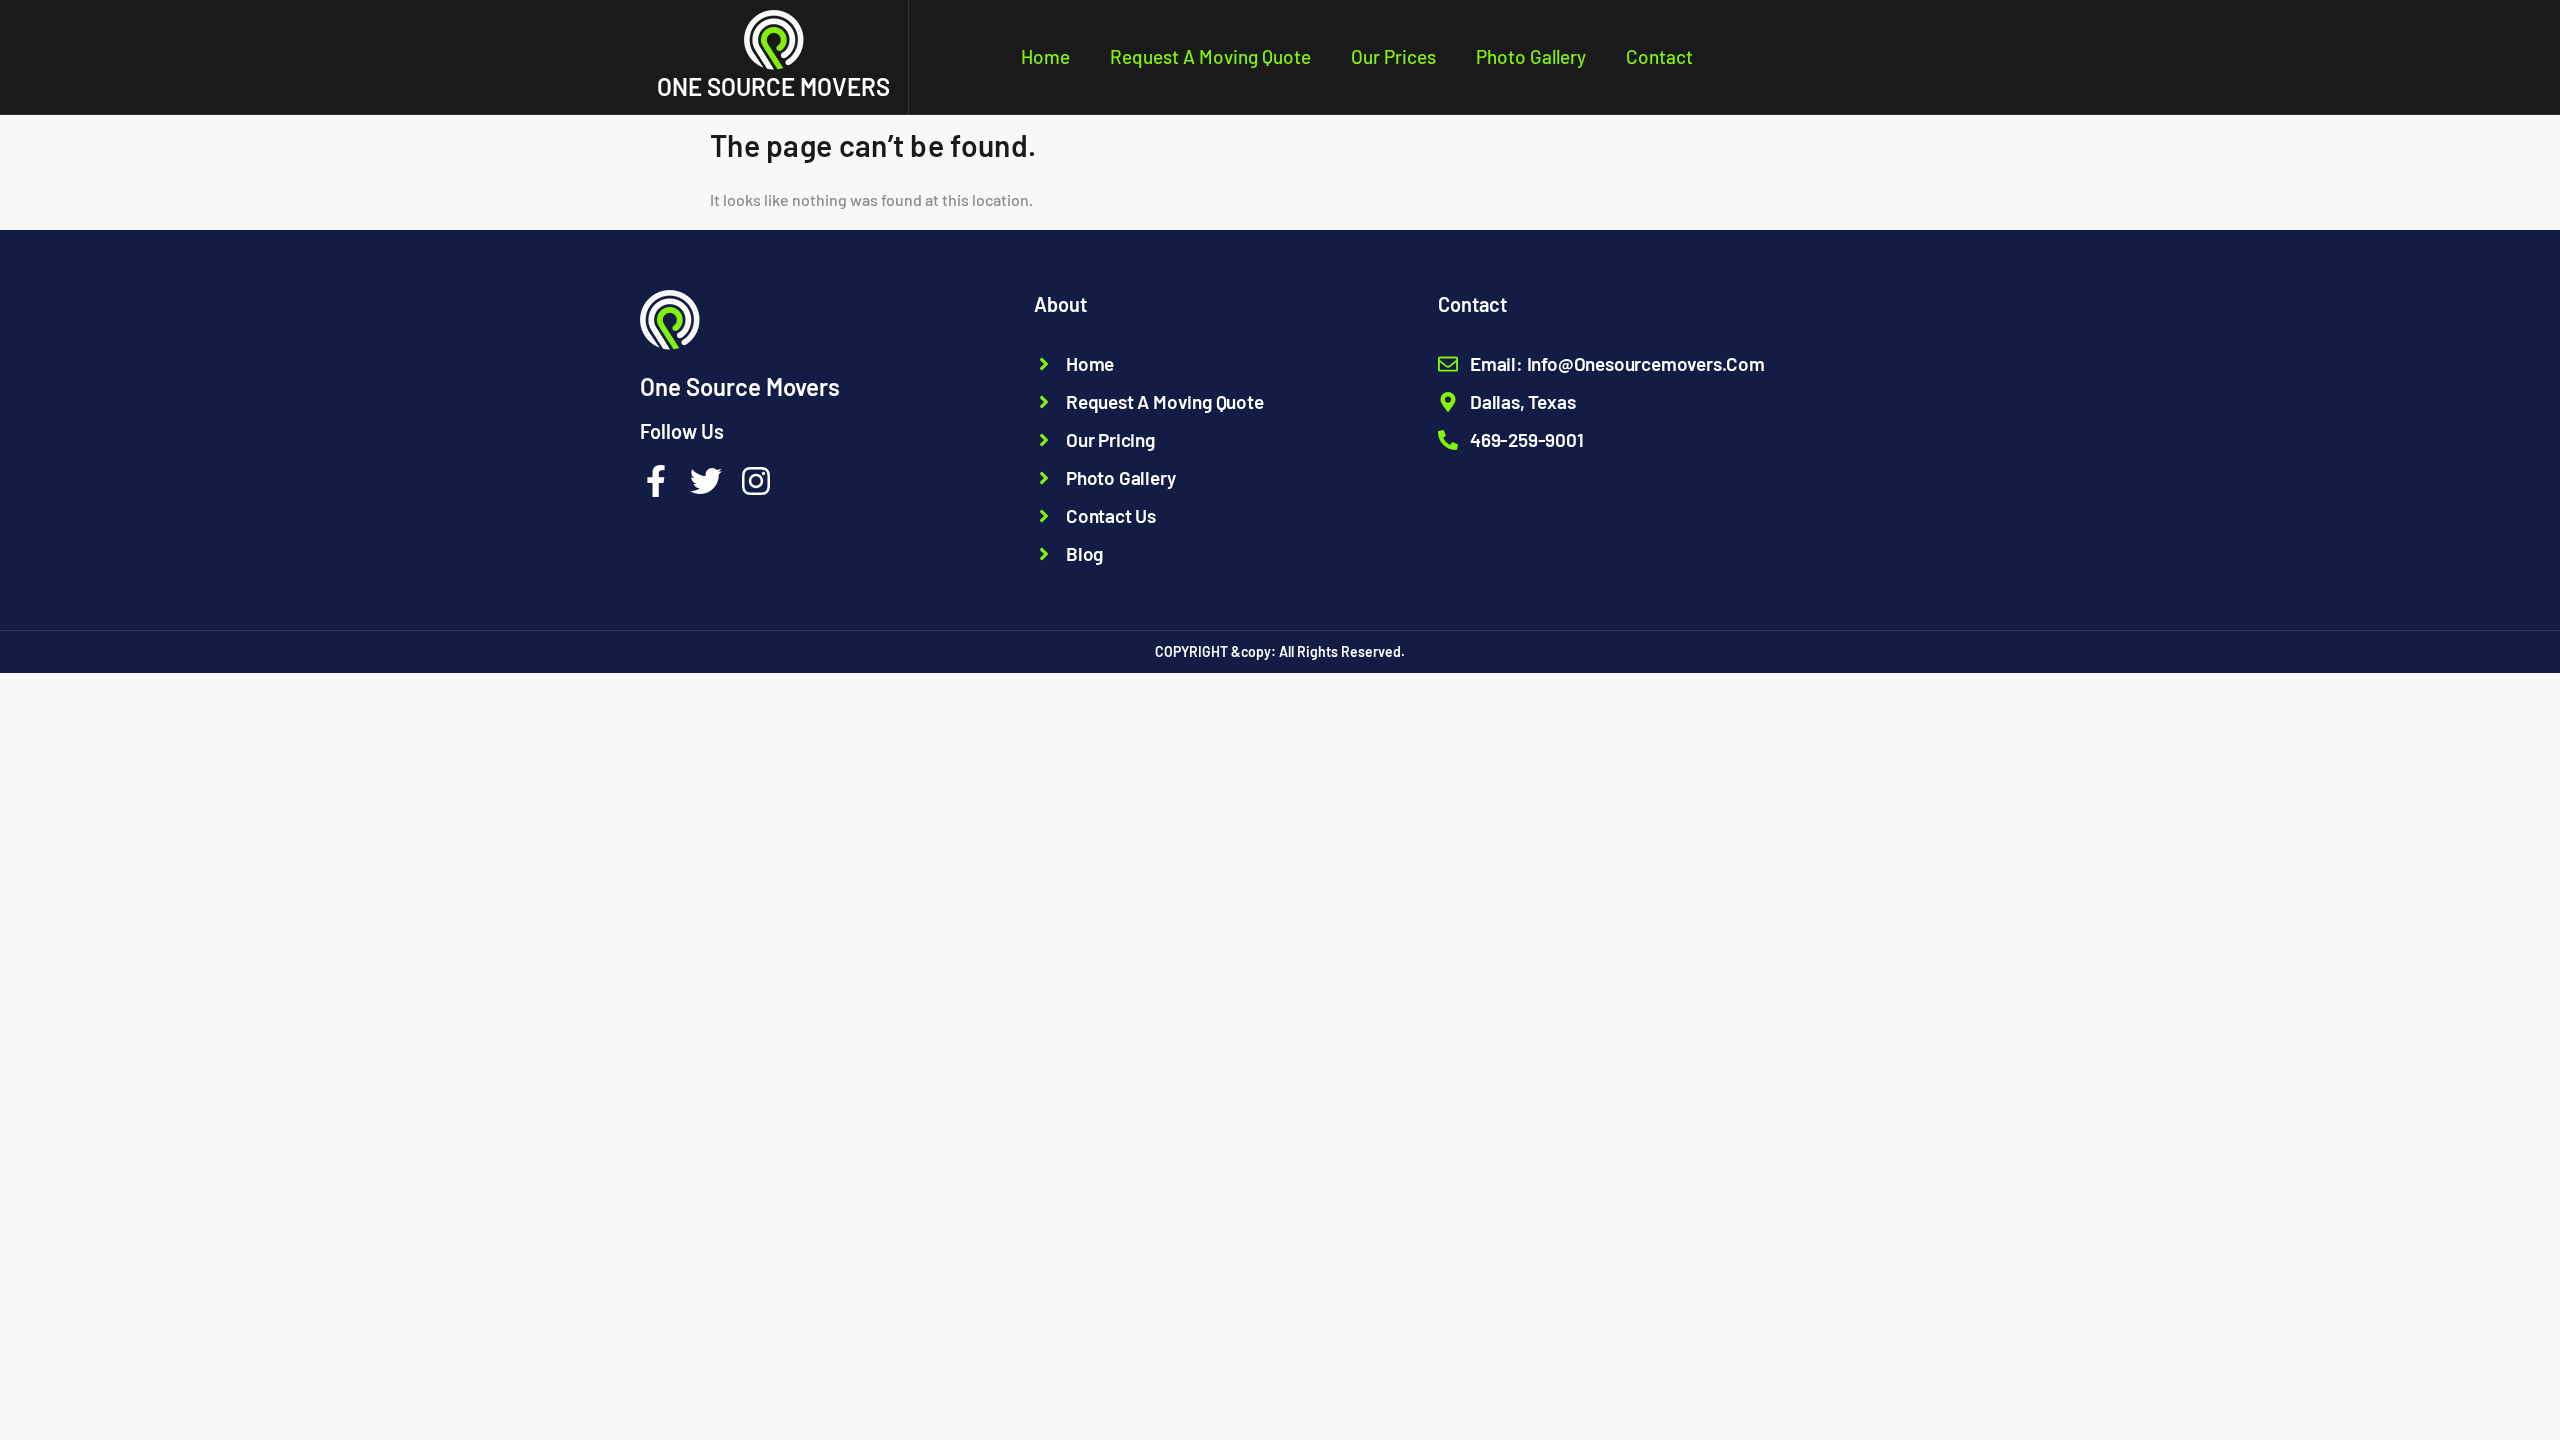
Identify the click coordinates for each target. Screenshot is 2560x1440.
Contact (1659, 56)
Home (1045, 56)
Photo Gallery (1531, 56)
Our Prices (1393, 56)
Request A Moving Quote (1210, 56)
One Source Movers (773, 86)
